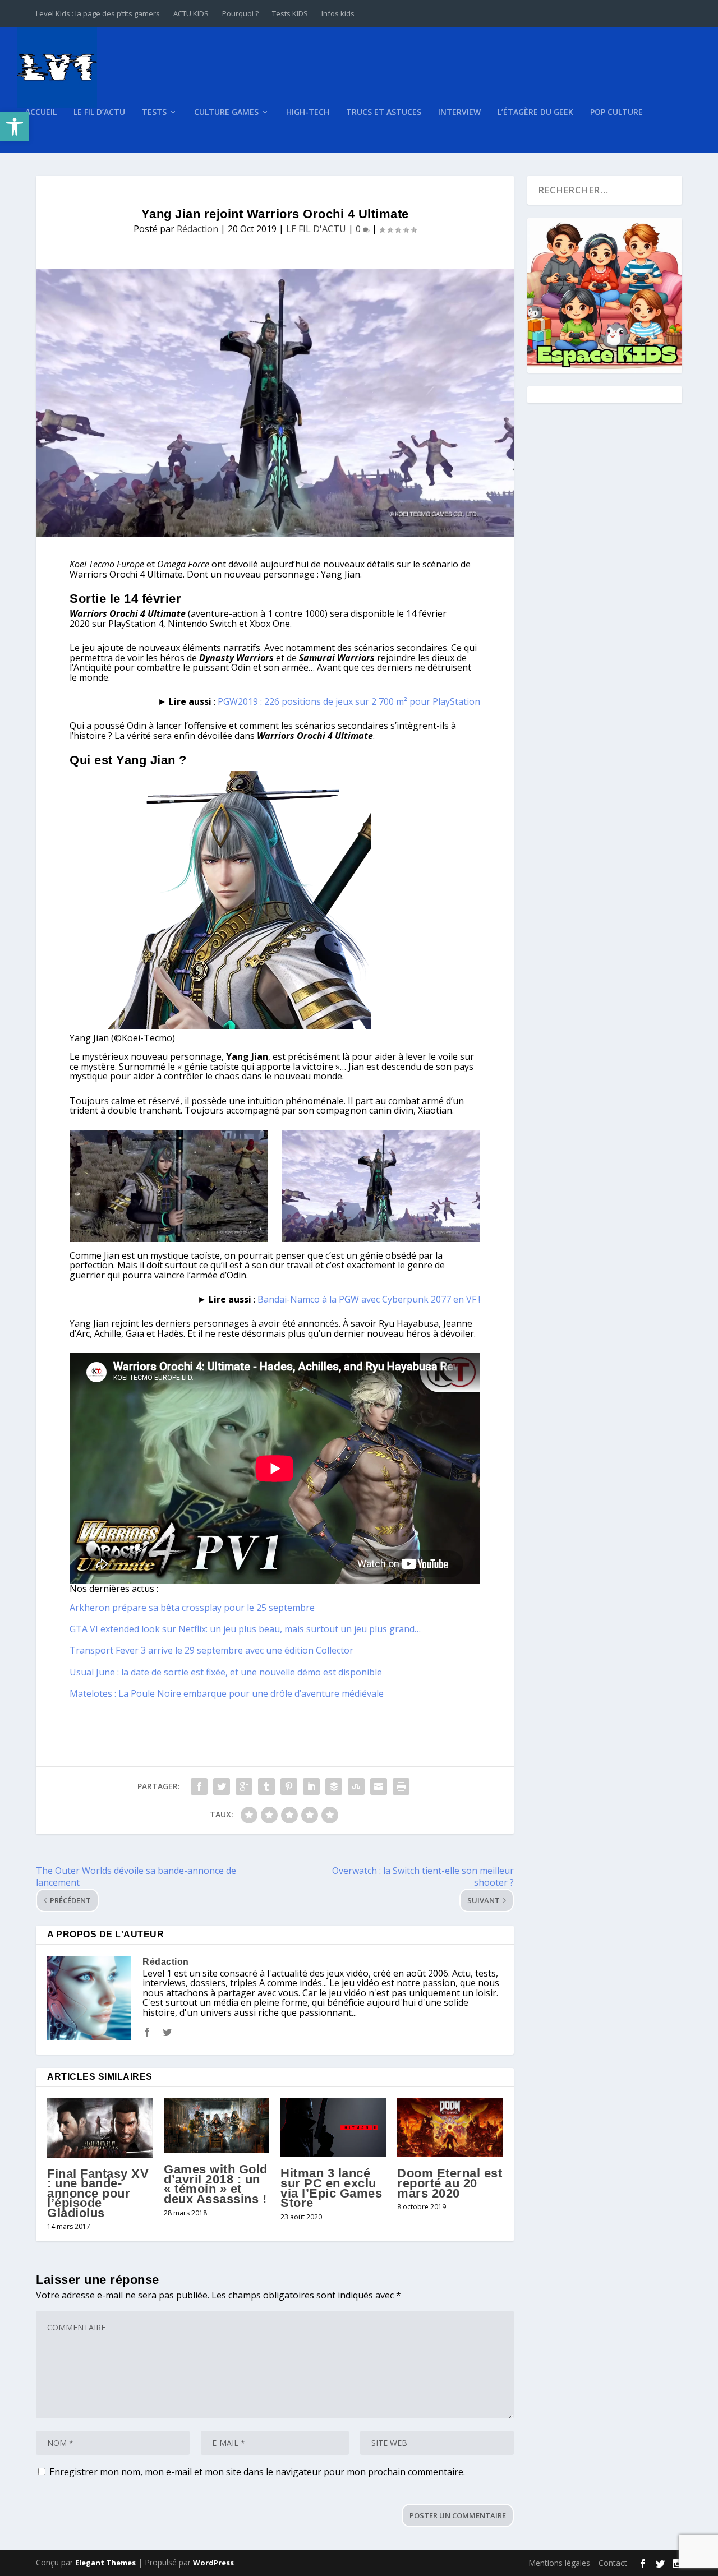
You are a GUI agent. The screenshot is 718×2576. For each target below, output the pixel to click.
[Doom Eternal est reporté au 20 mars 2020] (450, 2128)
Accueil (41, 112)
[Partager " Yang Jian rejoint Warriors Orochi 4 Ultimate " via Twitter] (222, 1786)
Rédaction (197, 229)
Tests (154, 112)
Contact (613, 2563)
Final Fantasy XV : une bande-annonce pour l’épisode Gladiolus (98, 2193)
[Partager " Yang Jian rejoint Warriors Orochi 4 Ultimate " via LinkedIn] (311, 1786)
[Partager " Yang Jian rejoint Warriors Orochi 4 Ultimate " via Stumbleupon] (356, 1786)
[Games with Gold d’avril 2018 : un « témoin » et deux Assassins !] (217, 2126)
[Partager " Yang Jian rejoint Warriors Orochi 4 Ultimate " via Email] (379, 1786)
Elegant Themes (105, 2563)
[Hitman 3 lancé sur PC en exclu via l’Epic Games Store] (333, 2128)
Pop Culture (616, 112)
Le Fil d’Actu (99, 112)
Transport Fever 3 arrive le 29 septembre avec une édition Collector (211, 1650)
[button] (15, 127)
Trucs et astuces (384, 112)
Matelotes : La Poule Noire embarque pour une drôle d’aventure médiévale (227, 1693)
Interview (459, 112)
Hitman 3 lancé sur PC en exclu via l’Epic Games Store (331, 2188)
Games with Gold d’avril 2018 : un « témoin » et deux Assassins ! (216, 2184)
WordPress (213, 2563)
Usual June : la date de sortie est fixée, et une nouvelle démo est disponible (226, 1672)
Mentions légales (559, 2563)
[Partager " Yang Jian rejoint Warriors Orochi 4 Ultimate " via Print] (401, 1786)
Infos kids (338, 13)
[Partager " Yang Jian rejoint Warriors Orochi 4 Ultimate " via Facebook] (199, 1786)
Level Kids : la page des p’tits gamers (98, 13)
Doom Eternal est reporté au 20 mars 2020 (450, 2183)
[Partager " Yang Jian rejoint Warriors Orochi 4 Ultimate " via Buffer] (334, 1786)
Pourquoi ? (240, 13)
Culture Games (226, 112)
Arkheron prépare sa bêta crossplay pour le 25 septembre (192, 1608)
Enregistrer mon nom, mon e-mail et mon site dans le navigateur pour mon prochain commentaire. (257, 2472)
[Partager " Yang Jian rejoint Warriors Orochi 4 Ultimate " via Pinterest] (289, 1786)
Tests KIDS (290, 13)
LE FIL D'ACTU (316, 229)
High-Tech (308, 112)
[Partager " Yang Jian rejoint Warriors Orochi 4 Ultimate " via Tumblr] (266, 1786)
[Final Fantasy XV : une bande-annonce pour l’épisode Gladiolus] (100, 2128)
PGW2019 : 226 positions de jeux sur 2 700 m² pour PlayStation (349, 701)
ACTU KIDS (191, 13)
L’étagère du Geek (535, 112)
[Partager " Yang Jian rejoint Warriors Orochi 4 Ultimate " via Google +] (244, 1786)
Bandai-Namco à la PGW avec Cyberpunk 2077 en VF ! (369, 1299)
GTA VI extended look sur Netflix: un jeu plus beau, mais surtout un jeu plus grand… (245, 1629)
